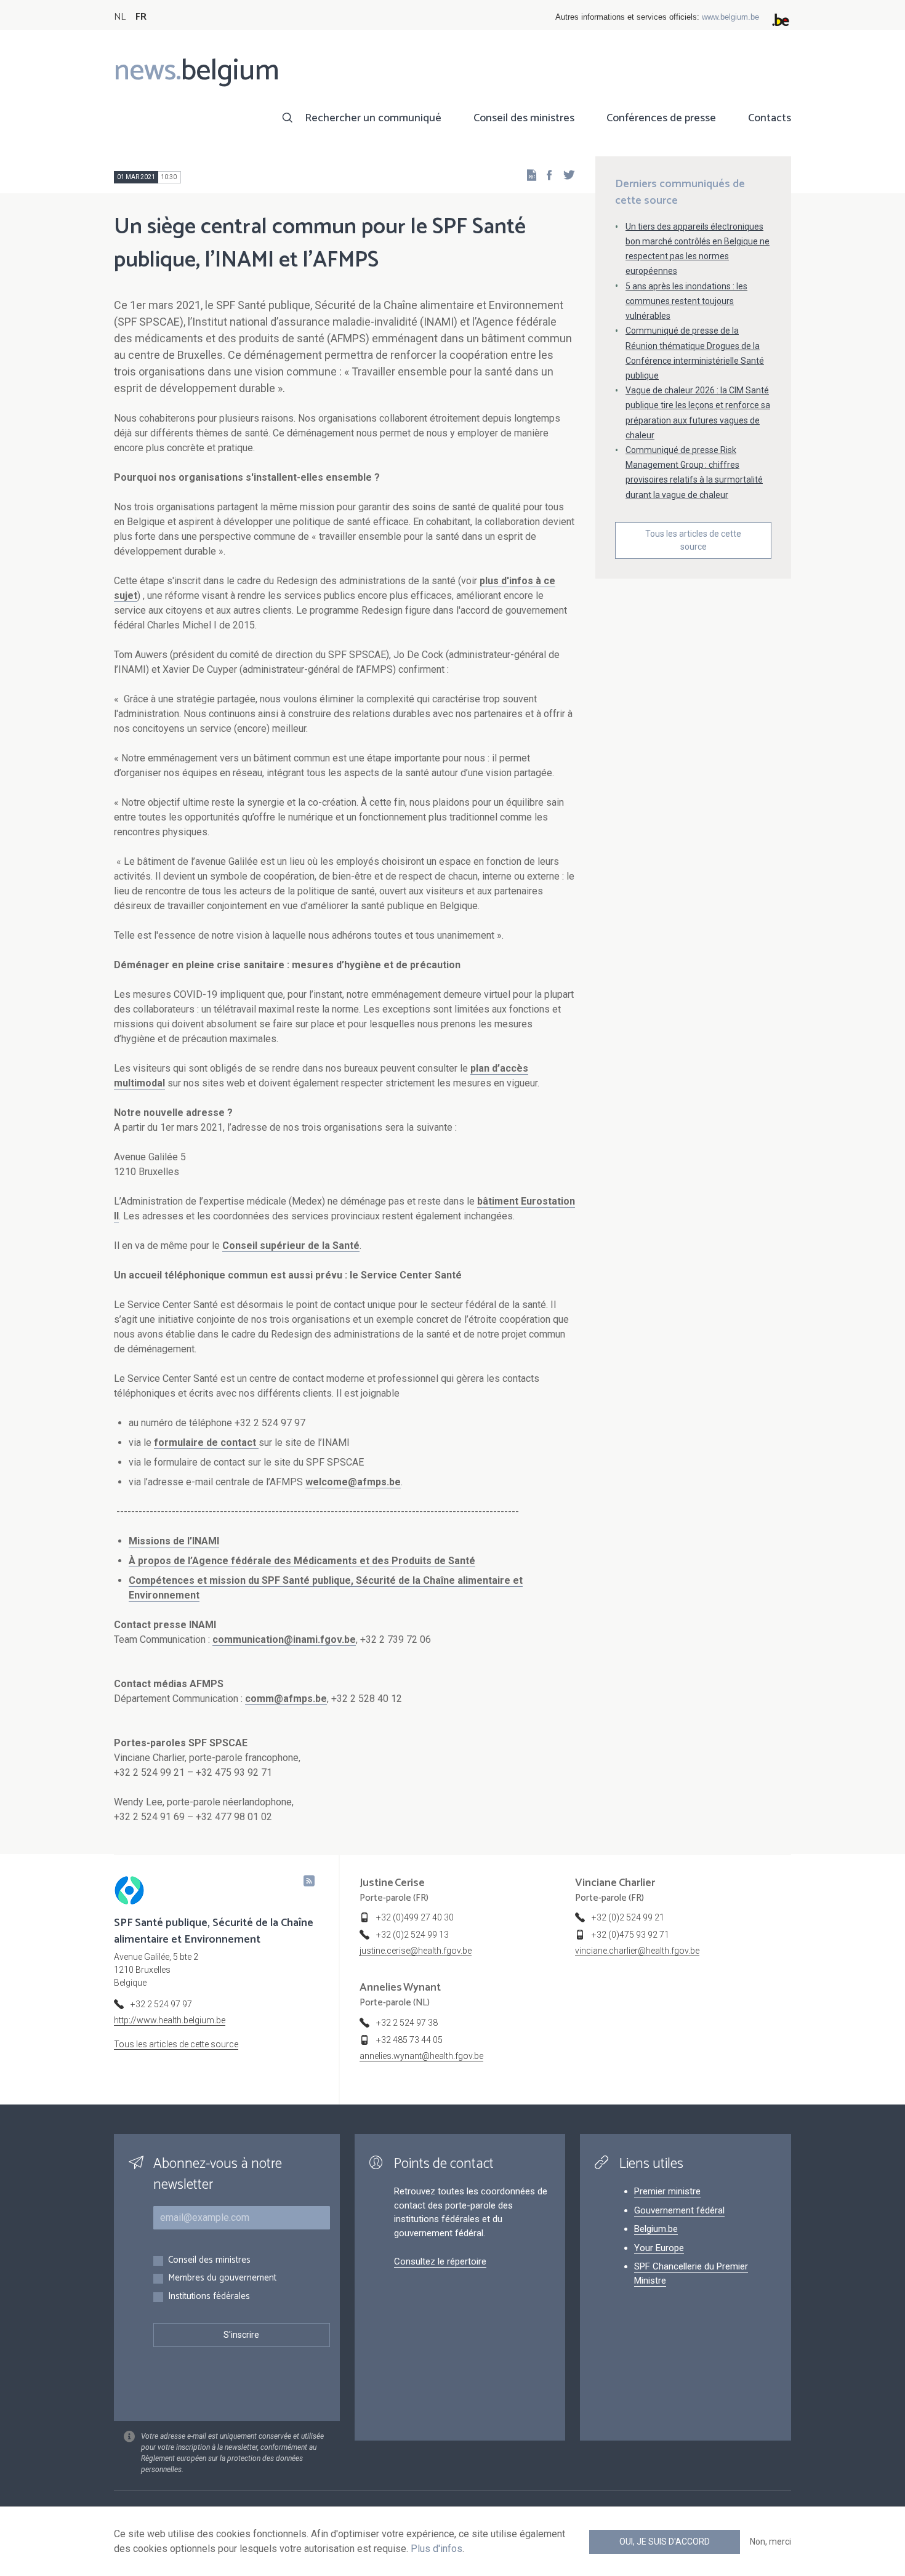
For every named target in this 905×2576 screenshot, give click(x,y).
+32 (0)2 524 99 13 (412, 1935)
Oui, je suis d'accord (665, 2542)
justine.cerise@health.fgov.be (416, 1951)
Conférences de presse (661, 118)
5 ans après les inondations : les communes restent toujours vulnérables (686, 301)
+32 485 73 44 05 (409, 2040)
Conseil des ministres (524, 118)
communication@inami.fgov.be (284, 1639)
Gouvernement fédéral (679, 2210)
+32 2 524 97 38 (407, 2023)
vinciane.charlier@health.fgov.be (637, 1951)
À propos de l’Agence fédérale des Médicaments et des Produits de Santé (302, 1561)
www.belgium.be (730, 17)
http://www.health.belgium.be (170, 2020)
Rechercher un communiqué (373, 118)
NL (120, 17)
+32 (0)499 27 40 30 (415, 1917)
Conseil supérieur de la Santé (291, 1246)
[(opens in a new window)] (545, 175)
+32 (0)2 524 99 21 (628, 1917)
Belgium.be (656, 2229)
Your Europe (659, 2248)
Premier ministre (667, 2191)
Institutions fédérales (209, 2297)
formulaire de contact (206, 1442)
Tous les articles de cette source (693, 540)
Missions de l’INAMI (174, 1541)
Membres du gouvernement (222, 2278)
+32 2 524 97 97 (161, 2004)
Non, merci (770, 2542)
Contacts (770, 118)
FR (141, 17)
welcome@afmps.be (353, 1482)
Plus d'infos (436, 2549)
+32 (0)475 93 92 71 (630, 1935)
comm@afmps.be (286, 1699)
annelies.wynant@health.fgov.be (421, 2056)
